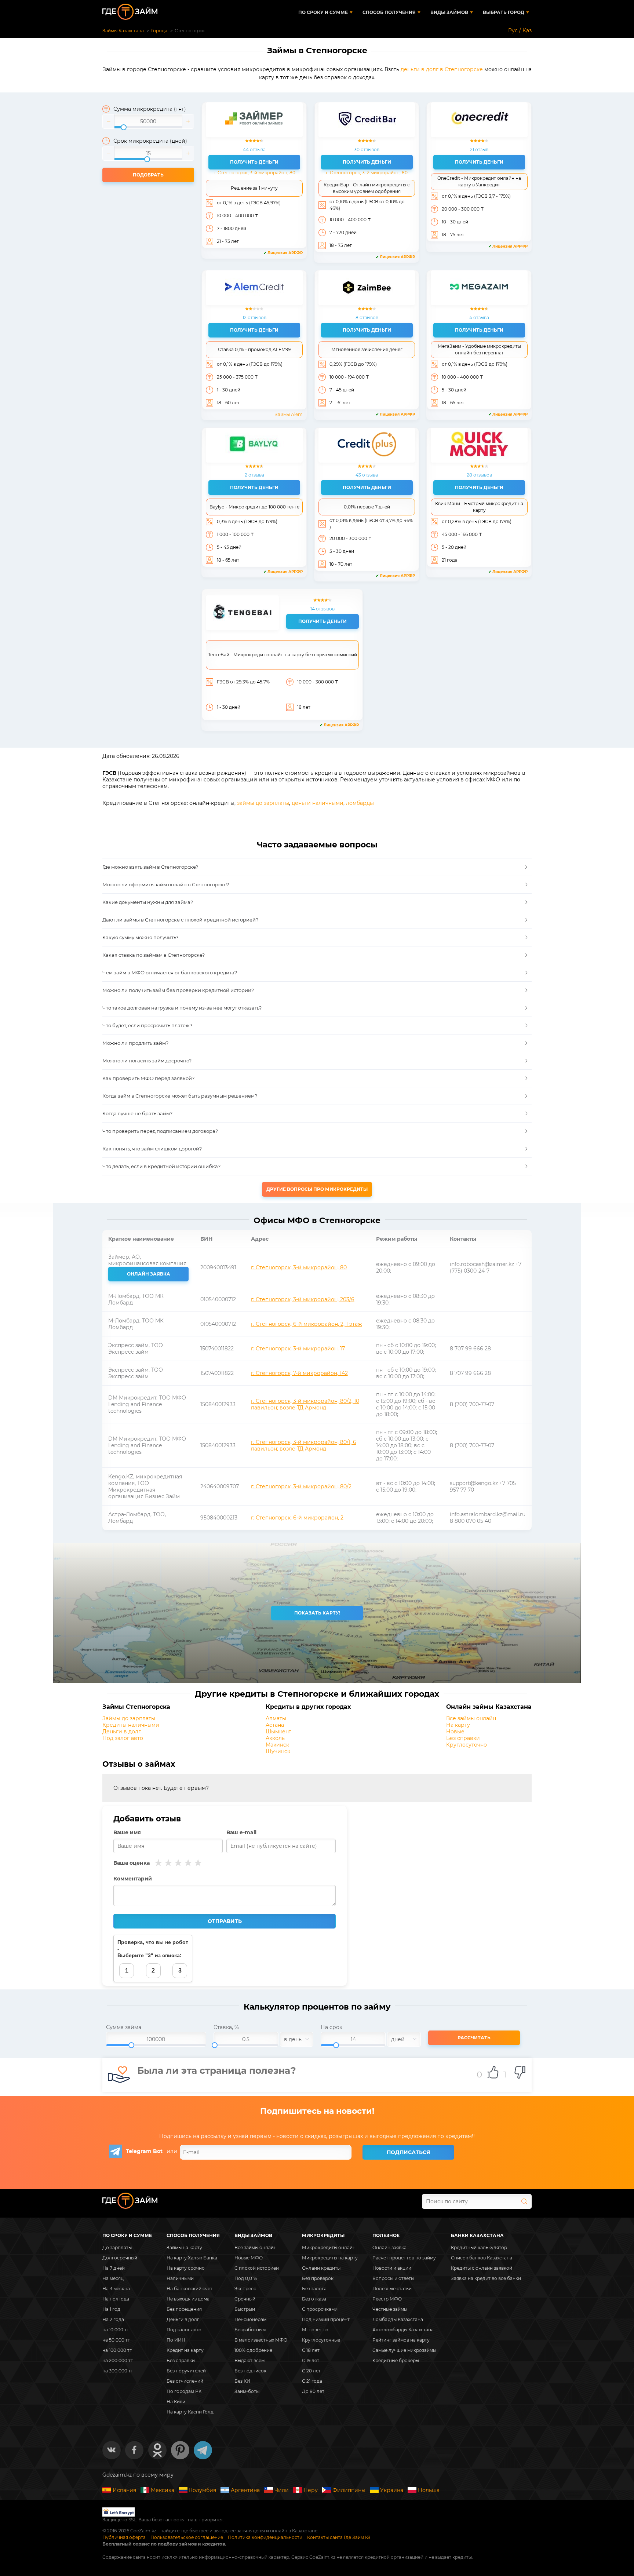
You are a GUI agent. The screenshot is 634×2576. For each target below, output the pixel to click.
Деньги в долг (122, 1732)
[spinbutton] (148, 121)
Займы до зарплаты (129, 1718)
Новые (455, 1732)
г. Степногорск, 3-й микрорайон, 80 (254, 173)
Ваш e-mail (241, 1832)
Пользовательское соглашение (187, 2537)
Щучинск (278, 1751)
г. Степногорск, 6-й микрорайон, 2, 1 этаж (307, 1324)
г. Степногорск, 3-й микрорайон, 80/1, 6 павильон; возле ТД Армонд (304, 1445)
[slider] (148, 121)
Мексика (163, 2490)
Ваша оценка (132, 1863)
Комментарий (133, 1879)
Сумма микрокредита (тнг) (150, 109)
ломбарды (360, 803)
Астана (275, 1725)
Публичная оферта (124, 2537)
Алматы (276, 1718)
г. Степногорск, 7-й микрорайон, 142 (299, 1373)
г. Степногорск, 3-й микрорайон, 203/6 (303, 1299)
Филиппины (349, 2490)
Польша (429, 2490)
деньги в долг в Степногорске (442, 69)
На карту (458, 1725)
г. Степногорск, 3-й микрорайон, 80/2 (301, 1486)
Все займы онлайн (471, 1718)
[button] (109, 121)
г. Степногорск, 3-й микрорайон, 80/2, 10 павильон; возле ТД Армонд (305, 1404)
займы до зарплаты (263, 803)
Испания (124, 2490)
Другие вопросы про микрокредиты (317, 1189)
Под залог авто (123, 1738)
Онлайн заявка (149, 1274)
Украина (392, 2490)
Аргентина (245, 2490)
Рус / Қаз (520, 30)
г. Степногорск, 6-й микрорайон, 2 (297, 1518)
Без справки (463, 1738)
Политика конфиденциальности (265, 2537)
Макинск (277, 1745)
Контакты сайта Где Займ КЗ (339, 2537)
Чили (282, 2490)
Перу (311, 2490)
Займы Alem (289, 414)
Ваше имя (127, 1832)
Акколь (275, 1738)
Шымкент (278, 1732)
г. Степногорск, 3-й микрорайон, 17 (298, 1349)
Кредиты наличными (131, 1725)
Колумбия (203, 2490)
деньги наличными (318, 803)
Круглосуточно (467, 1745)
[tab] (317, 867)
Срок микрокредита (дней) (150, 141)
